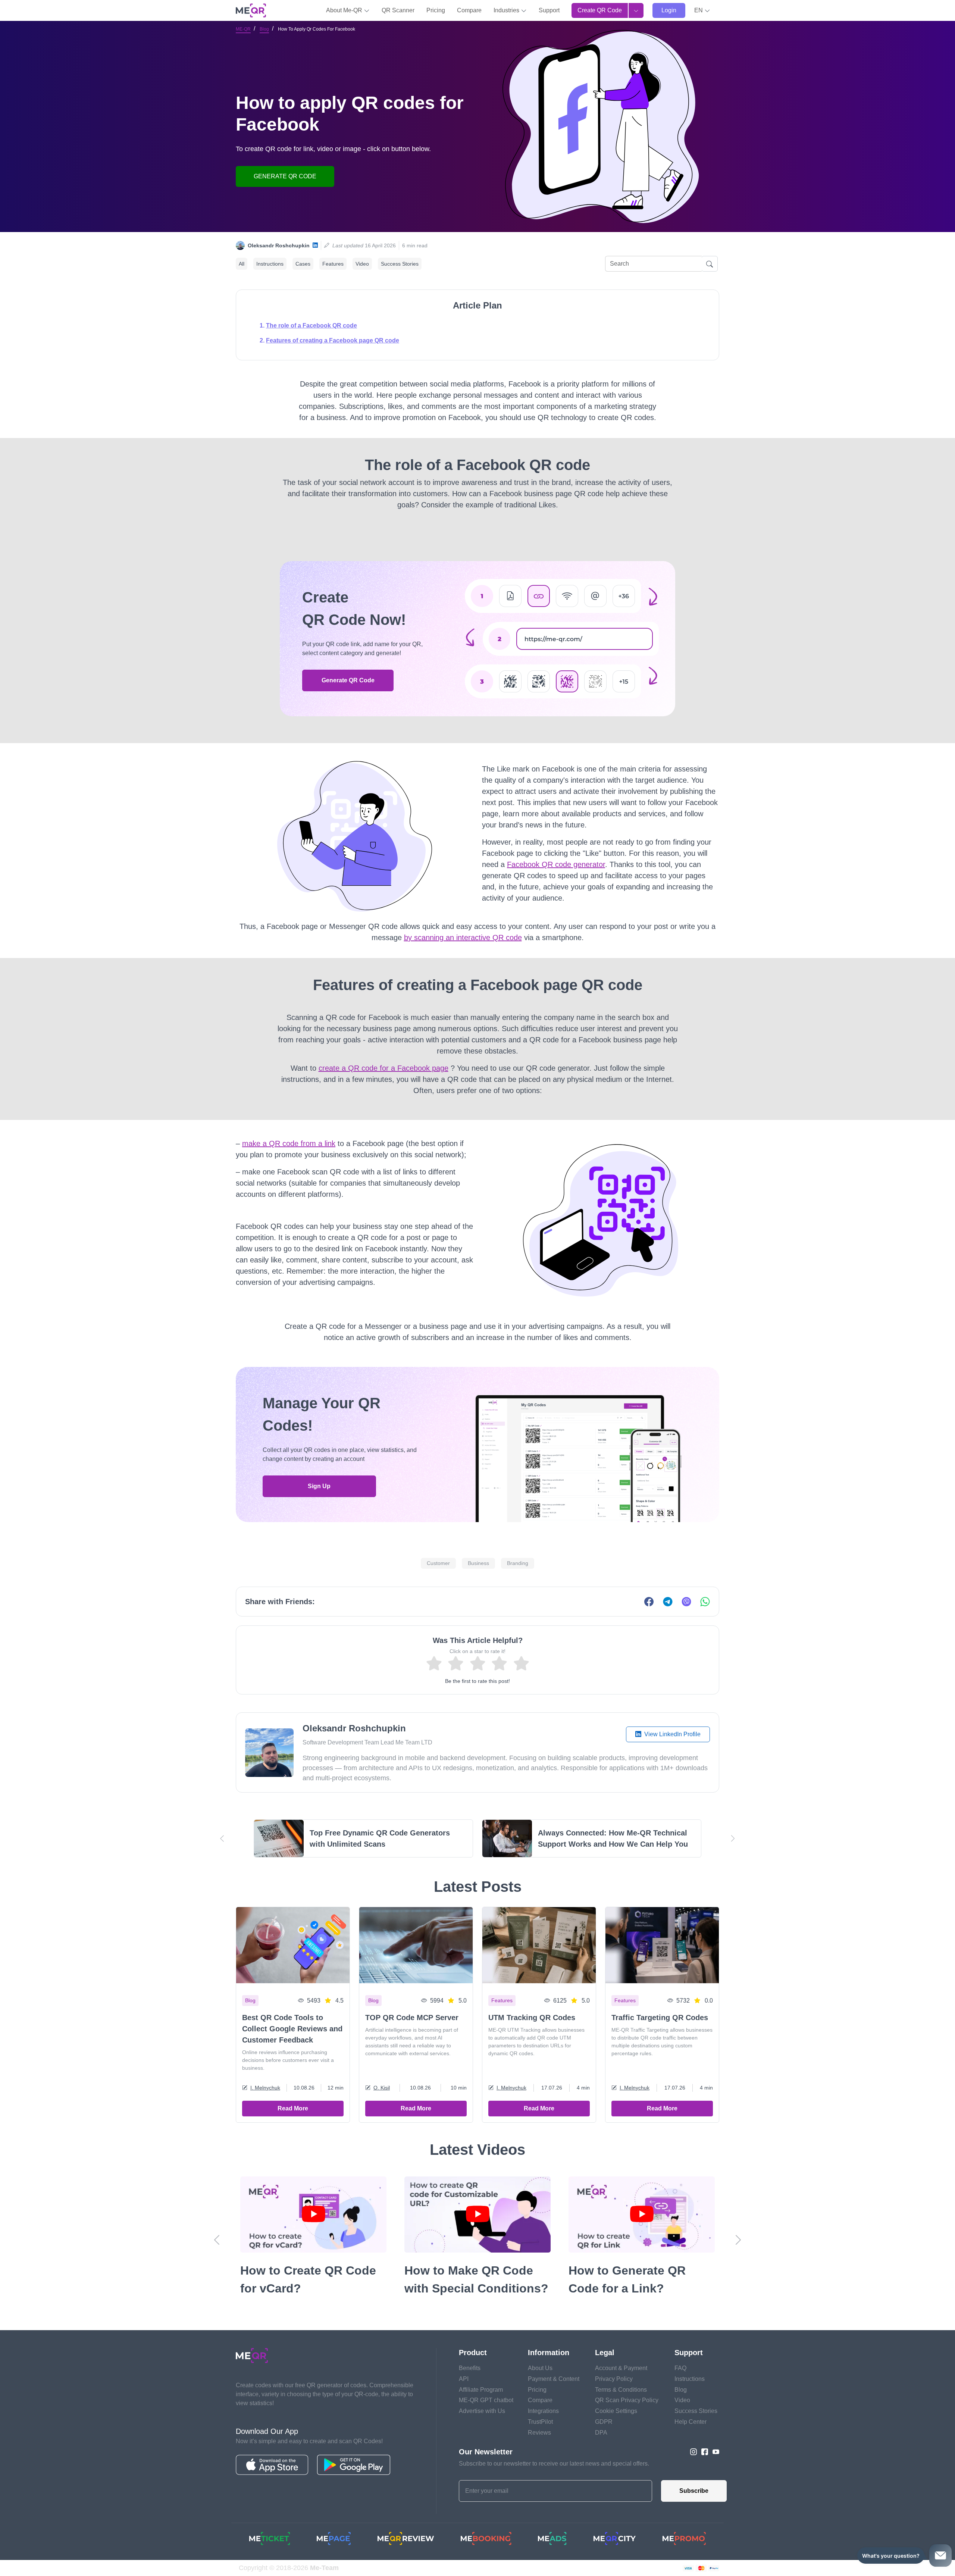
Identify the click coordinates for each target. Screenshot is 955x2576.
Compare (469, 10)
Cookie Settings (616, 2411)
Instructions (270, 264)
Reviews (539, 2433)
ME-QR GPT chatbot (486, 2400)
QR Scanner (398, 10)
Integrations (543, 2411)
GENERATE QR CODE (285, 176)
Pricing (436, 10)
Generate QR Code (348, 680)
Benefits (470, 2368)
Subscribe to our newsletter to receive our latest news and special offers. (554, 2464)
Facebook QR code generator (556, 864)
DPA (601, 2433)
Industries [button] (507, 10)
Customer (438, 1563)
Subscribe (694, 2491)
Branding (518, 1563)
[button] (702, 10)
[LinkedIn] (315, 246)
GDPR (604, 2422)
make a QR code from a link (289, 1143)
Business (478, 1563)
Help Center (691, 2422)
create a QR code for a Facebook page (383, 1068)
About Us (540, 2368)
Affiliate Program (481, 2390)
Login (669, 10)
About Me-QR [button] (345, 10)
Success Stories (400, 264)
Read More (293, 2108)
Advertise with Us (482, 2411)
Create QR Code (600, 10)
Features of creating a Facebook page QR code (333, 340)
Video (362, 264)
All (242, 264)
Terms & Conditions (621, 2390)
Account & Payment (621, 2368)
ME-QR (243, 29)
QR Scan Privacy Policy (627, 2400)
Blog (264, 29)
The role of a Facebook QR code (311, 325)
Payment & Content (554, 2379)
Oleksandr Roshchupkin (279, 245)
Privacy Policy (614, 2379)
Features (333, 264)
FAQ (680, 2368)
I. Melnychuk (265, 2088)
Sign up (319, 1486)
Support (549, 10)
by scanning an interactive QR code (463, 938)
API (464, 2379)
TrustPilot (540, 2422)
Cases (303, 264)
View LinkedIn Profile (672, 1734)
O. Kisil (382, 2088)
